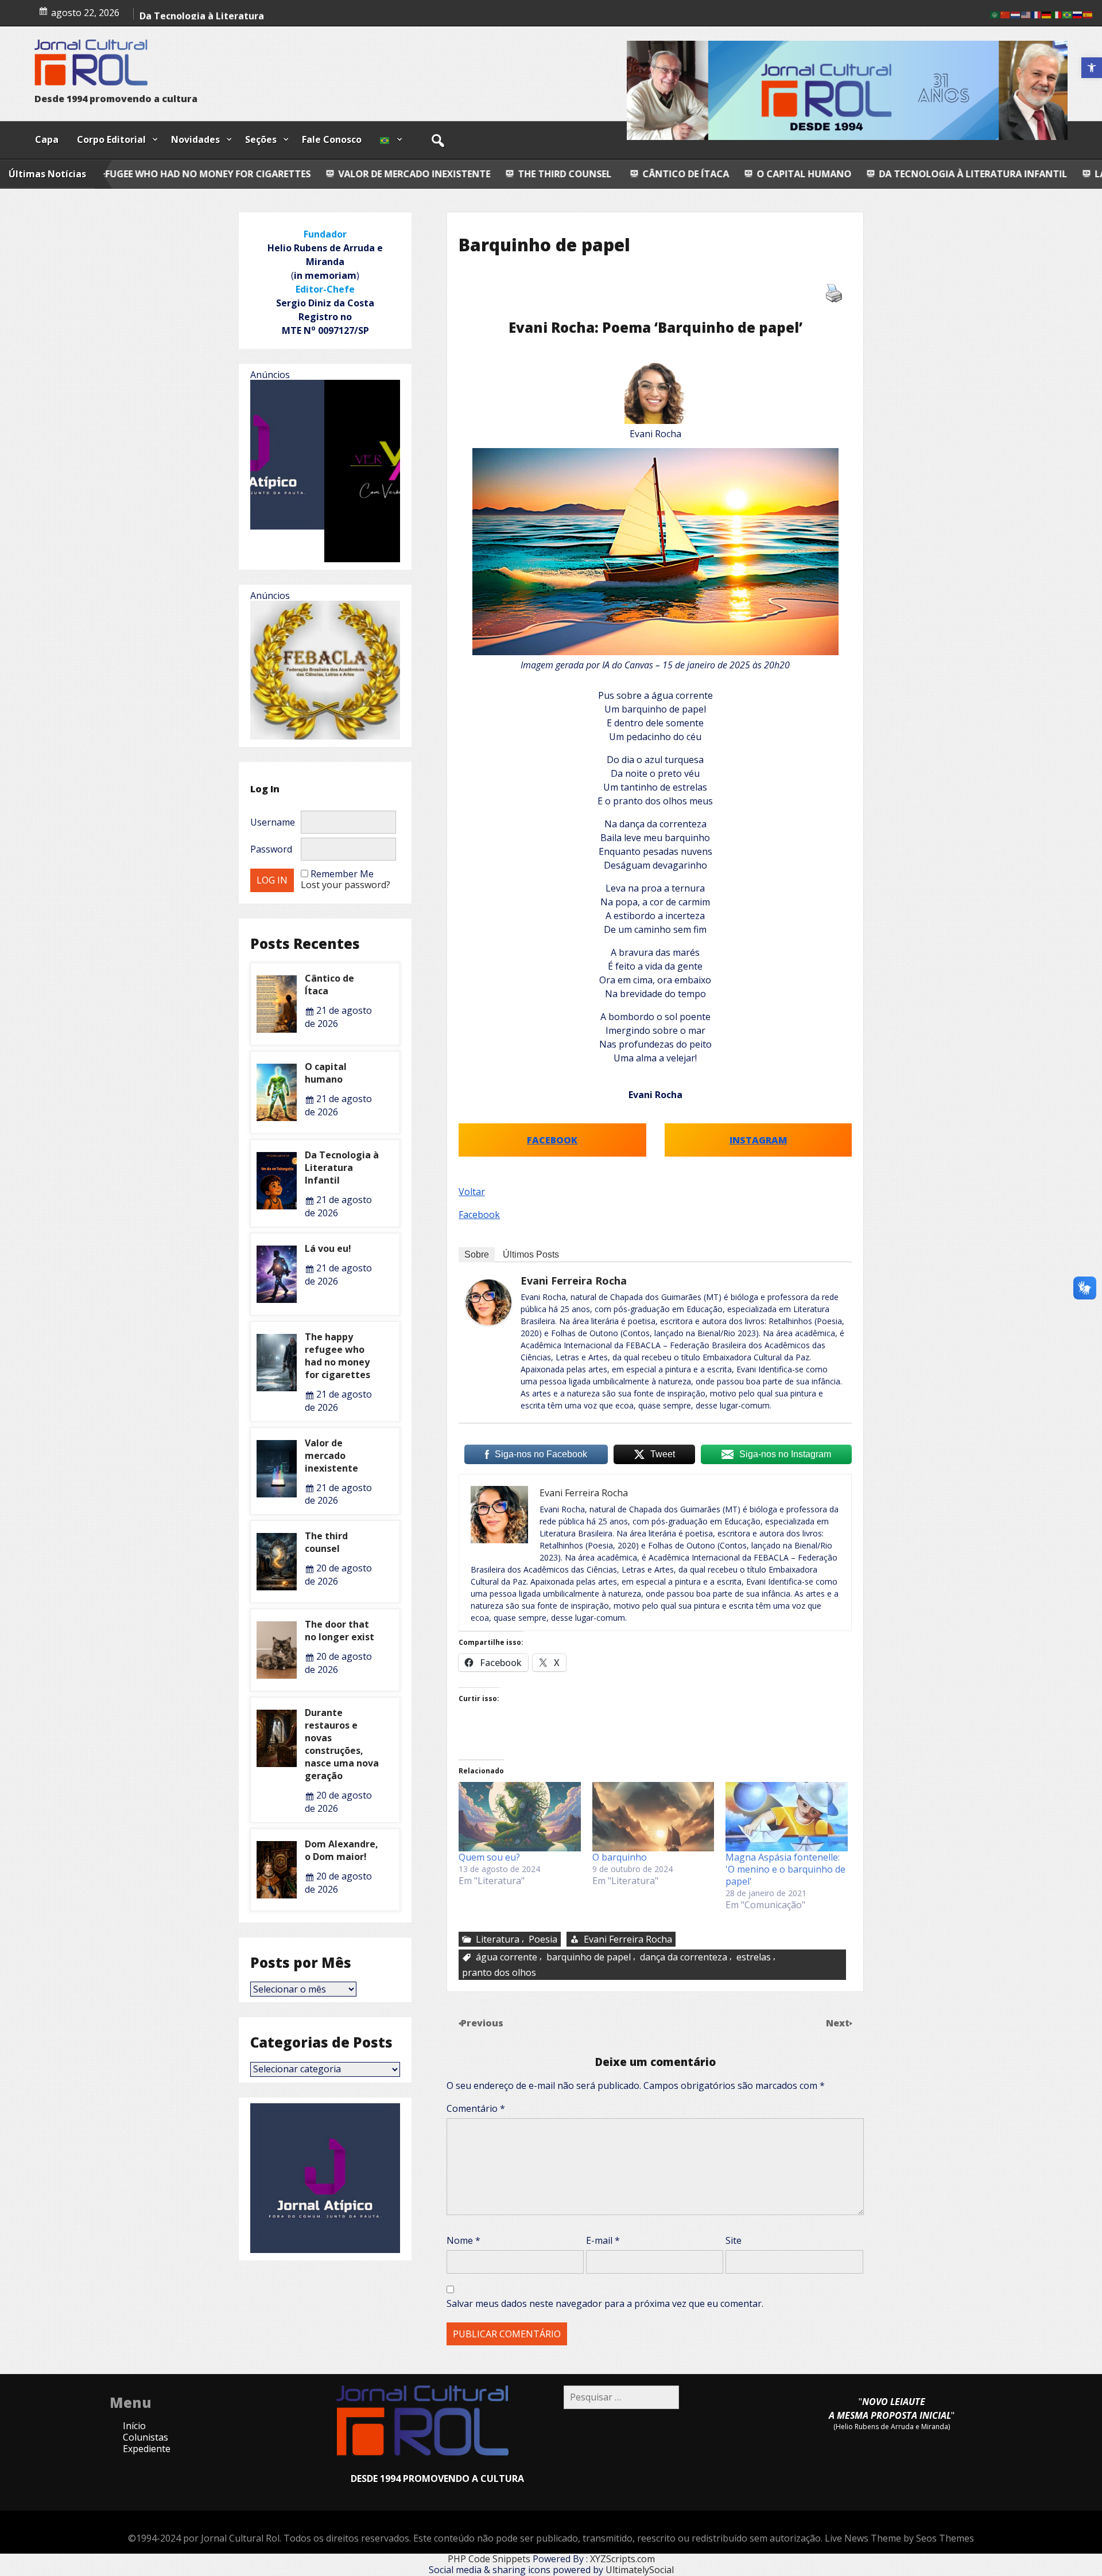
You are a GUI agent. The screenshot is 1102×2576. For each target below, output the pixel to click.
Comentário (476, 2108)
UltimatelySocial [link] (640, 2570)
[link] (1092, 68)
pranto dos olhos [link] (499, 1972)
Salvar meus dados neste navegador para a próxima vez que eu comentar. (605, 2303)
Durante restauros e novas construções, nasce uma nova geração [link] (342, 1744)
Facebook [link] (479, 1215)
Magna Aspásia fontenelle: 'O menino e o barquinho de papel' (785, 1869)
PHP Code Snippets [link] (489, 2559)
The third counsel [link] (379, 174)
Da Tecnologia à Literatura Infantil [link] (788, 174)
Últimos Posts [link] (531, 1254)
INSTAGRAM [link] (758, 1139)
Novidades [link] (195, 139)
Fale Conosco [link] (332, 139)
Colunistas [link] (145, 2437)
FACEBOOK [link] (552, 1139)
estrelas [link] (754, 1957)
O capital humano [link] (619, 174)
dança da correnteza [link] (684, 1957)
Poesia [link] (543, 1939)
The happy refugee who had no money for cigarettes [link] (337, 1356)
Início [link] (134, 2426)
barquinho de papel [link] (589, 1957)
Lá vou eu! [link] (935, 174)
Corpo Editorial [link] (111, 139)
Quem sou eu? (489, 1857)
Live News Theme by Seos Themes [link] (899, 2538)
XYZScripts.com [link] (622, 2559)
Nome (463, 2240)
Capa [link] (47, 139)
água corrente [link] (507, 1957)
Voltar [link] (472, 1192)
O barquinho (620, 1857)
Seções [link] (261, 139)
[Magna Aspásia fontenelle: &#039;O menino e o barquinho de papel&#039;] (787, 1817)
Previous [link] (482, 2023)
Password (271, 849)
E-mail (603, 2240)
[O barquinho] (653, 1817)
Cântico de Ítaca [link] (177, 18)
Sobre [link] (477, 1254)
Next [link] (839, 2023)
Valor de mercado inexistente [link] (229, 174)
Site (734, 2240)
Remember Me (342, 874)
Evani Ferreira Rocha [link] (574, 1281)
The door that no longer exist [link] (339, 1631)
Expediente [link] (147, 2449)
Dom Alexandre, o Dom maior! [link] (342, 1850)
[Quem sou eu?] (520, 1817)
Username (273, 822)
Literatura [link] (498, 1939)
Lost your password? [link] (346, 885)
